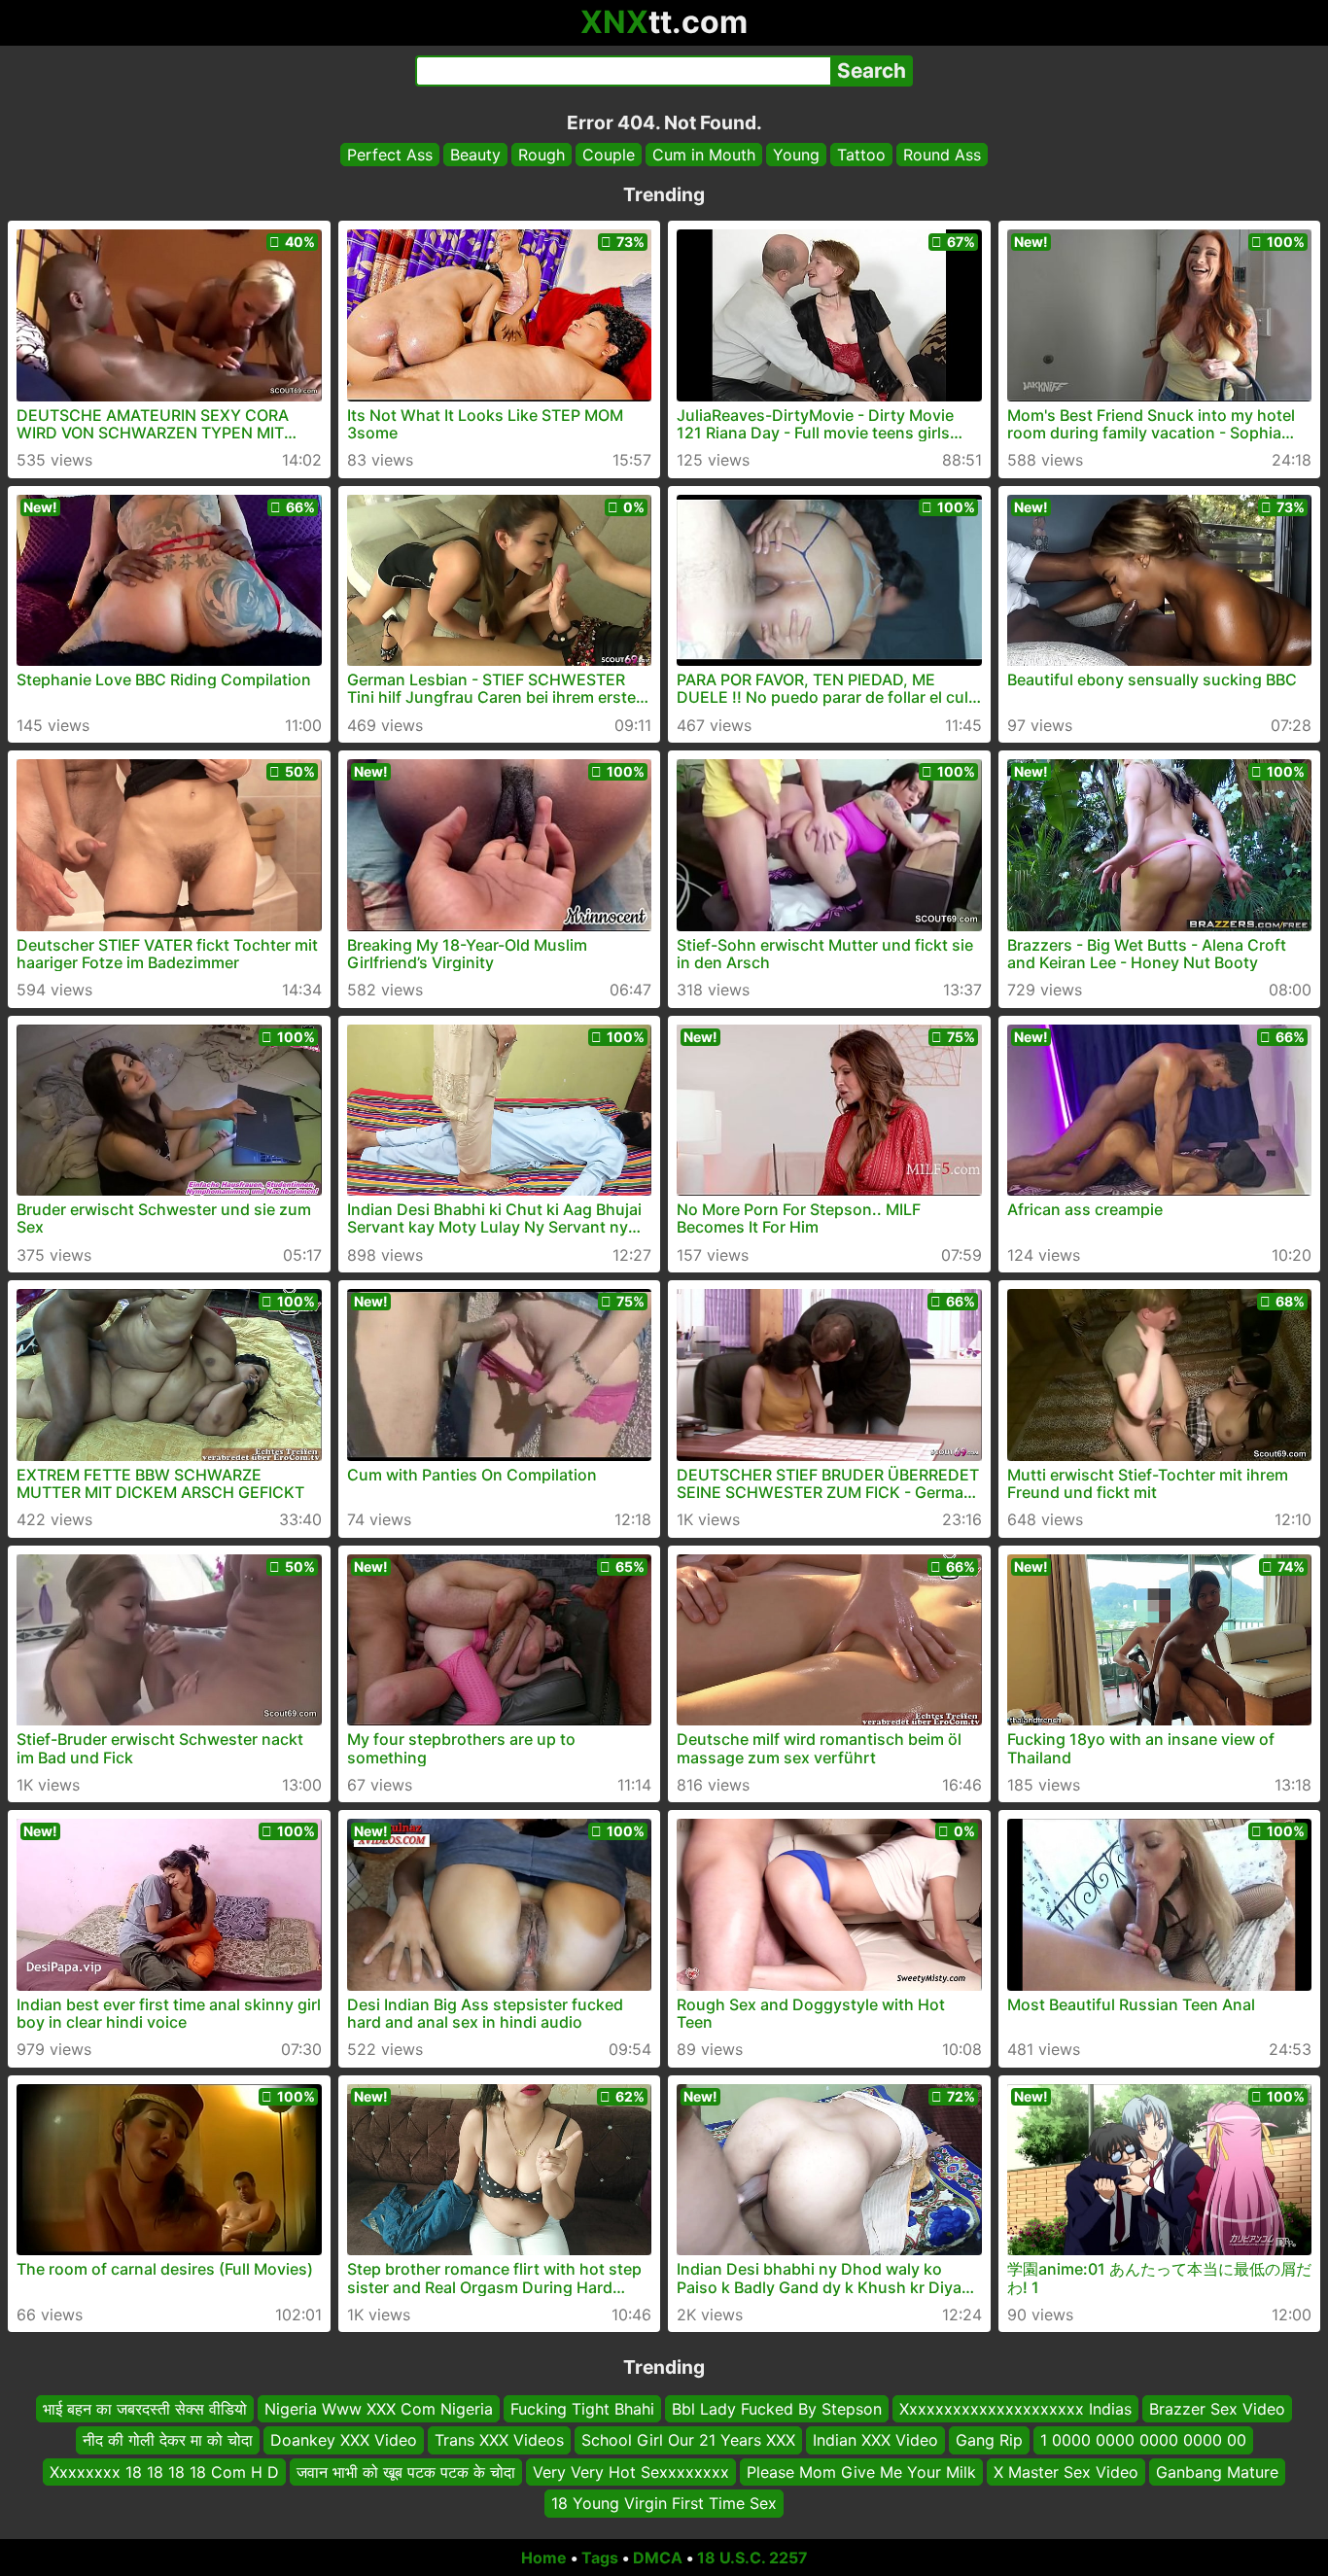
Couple (609, 155)
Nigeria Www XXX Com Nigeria (379, 2409)
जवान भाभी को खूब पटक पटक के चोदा (406, 2471)
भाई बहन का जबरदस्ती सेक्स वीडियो (145, 2409)
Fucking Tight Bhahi (582, 2409)
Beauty (475, 155)
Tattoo (861, 155)
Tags (600, 2558)
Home (544, 2558)
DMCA (658, 2558)
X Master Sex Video (1066, 2471)
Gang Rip (989, 2440)
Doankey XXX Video (344, 2440)
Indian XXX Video (875, 2440)
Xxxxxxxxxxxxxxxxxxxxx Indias (1015, 2409)
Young (796, 155)
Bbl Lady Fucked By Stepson (777, 2409)
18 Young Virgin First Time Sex (664, 2503)
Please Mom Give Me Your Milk (861, 2471)
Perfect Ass (390, 155)
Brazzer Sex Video (1217, 2409)
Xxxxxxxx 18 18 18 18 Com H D (164, 2471)
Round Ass (942, 155)
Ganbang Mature (1217, 2471)
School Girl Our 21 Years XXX (688, 2440)
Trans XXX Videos (499, 2440)
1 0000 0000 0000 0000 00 (1143, 2440)
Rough (542, 155)
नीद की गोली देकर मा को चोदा (168, 2440)
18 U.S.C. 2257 (752, 2558)
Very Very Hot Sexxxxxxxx (631, 2471)
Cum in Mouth (704, 155)
